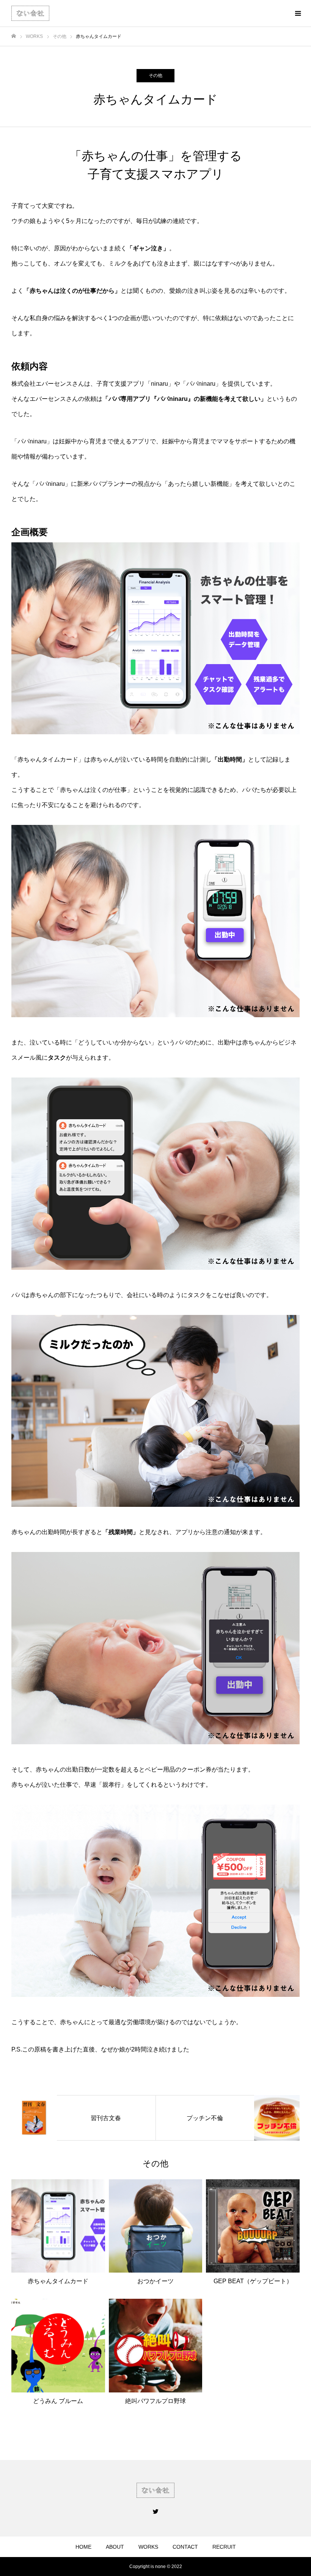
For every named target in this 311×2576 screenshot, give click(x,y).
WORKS (148, 2547)
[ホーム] (14, 36)
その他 (155, 75)
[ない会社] (30, 13)
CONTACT (185, 2547)
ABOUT (115, 2547)
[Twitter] (155, 2511)
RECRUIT (224, 2547)
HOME (83, 2547)
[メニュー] (298, 13)
